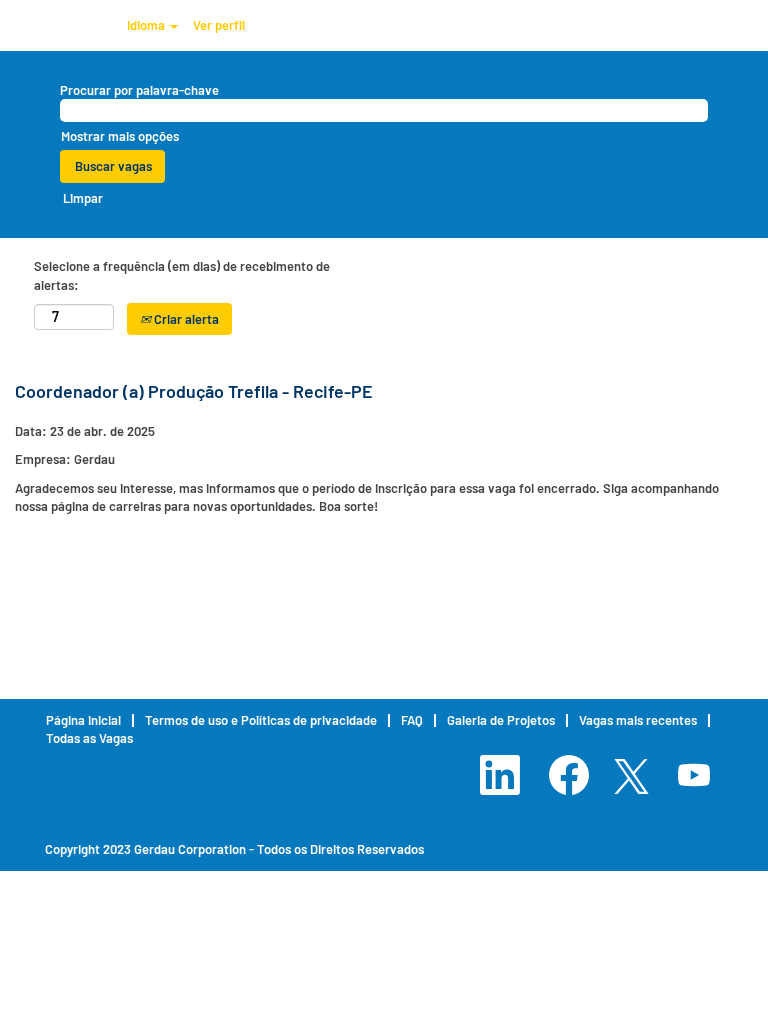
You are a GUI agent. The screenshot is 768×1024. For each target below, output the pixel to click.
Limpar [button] (83, 198)
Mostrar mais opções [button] (120, 136)
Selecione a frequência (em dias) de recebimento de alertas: (182, 275)
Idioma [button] (147, 25)
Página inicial (83, 720)
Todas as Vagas (89, 738)
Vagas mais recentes (638, 720)
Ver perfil (219, 25)
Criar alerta (185, 319)
